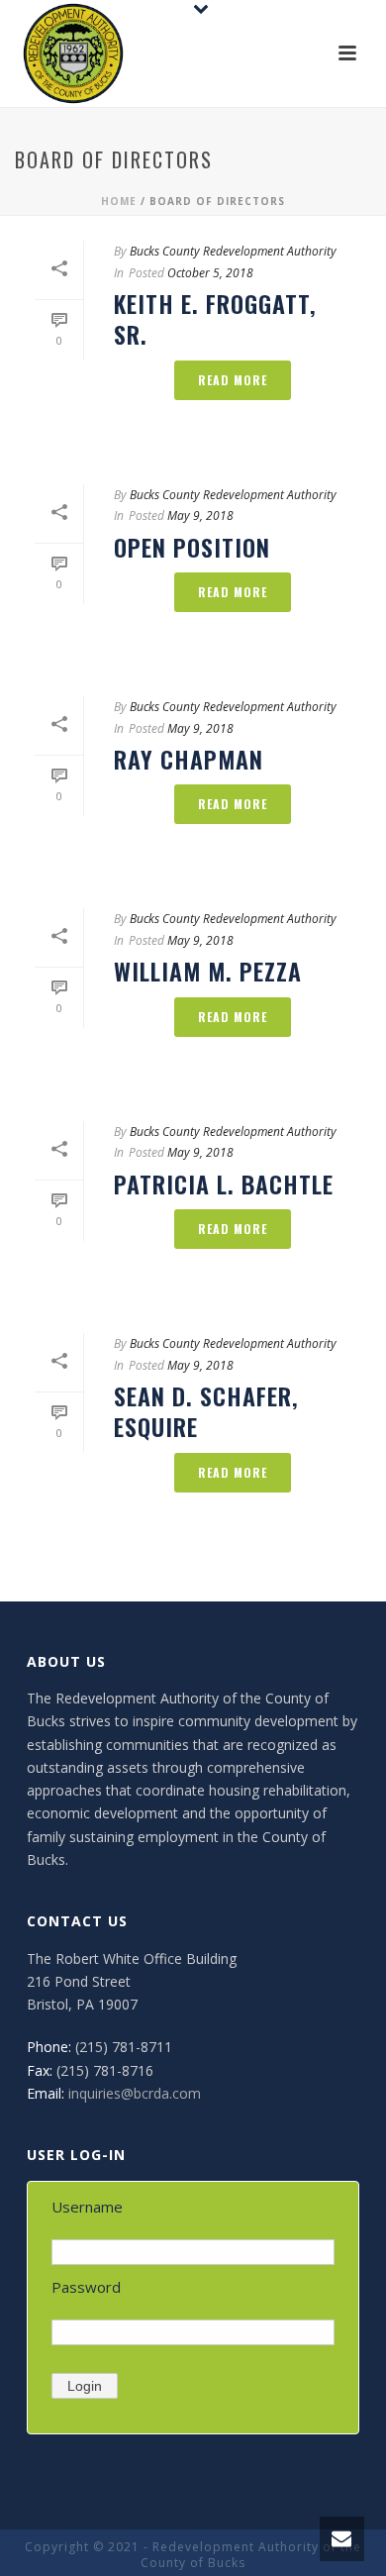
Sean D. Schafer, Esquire (206, 1411)
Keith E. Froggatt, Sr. (215, 318)
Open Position (192, 547)
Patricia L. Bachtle (224, 1184)
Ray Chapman (189, 759)
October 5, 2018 (210, 273)
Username (87, 2207)
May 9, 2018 (200, 515)
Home (119, 201)
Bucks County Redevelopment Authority (233, 251)
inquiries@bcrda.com (135, 2093)
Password (86, 2287)
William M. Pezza (208, 971)
